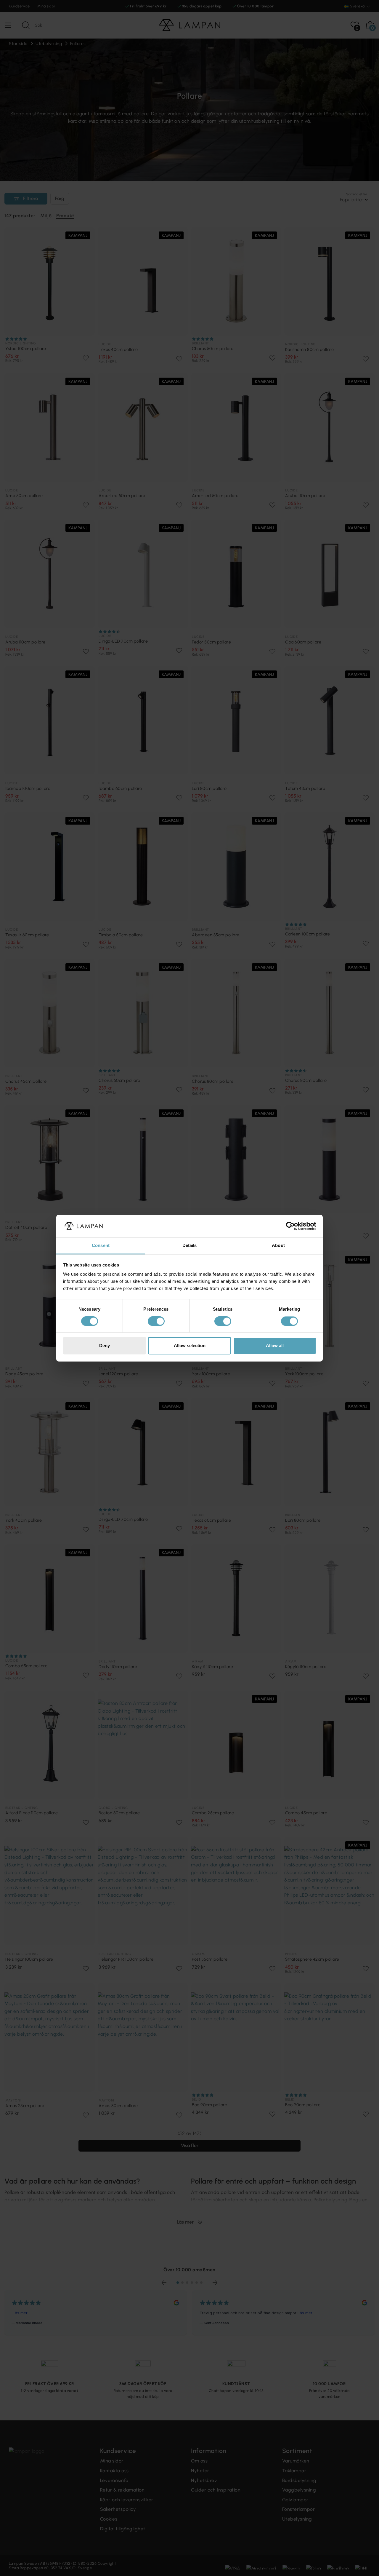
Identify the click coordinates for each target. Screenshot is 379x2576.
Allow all (275, 1346)
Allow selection (190, 1346)
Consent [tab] (101, 1246)
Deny (105, 1346)
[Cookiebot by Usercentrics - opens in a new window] (290, 1226)
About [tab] (278, 1246)
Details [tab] (190, 1246)
